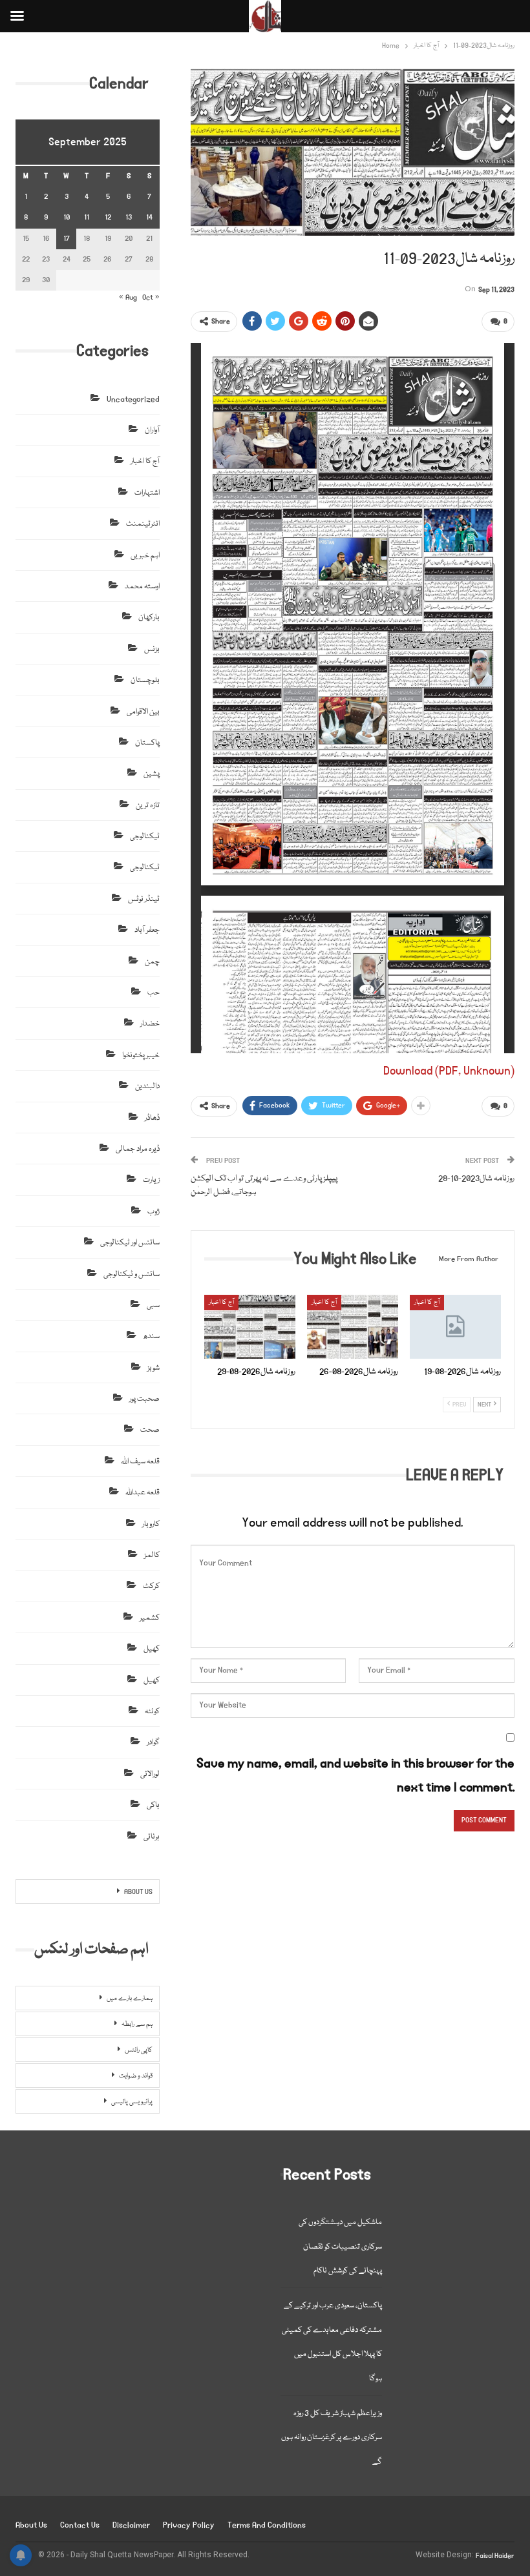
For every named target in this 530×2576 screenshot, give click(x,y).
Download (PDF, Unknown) (449, 1071)
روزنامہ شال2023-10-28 (476, 1179)
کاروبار (151, 1524)
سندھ (151, 1336)
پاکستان (147, 743)
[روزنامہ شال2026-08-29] (250, 1327)
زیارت (151, 1180)
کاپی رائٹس (139, 2050)
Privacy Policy (189, 2525)
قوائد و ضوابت (136, 2076)
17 (67, 239)
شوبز (154, 1368)
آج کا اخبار (221, 1303)
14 (149, 217)
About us (31, 2525)
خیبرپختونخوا (141, 1056)
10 (67, 217)
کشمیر (150, 1618)
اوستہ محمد (142, 587)
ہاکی (153, 1805)
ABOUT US (138, 1892)
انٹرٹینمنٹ (143, 524)
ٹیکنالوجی (145, 837)
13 (129, 217)
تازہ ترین (148, 806)
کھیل (152, 1649)
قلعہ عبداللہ (143, 1493)
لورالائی (150, 1774)
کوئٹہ (152, 1712)
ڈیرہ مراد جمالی (138, 1149)
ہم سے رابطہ (137, 2025)
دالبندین (147, 1087)
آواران (152, 430)
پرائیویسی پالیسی (132, 2102)
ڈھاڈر (152, 1118)
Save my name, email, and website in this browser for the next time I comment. (355, 1776)
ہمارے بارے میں (130, 1999)
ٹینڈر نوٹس (144, 899)
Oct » (151, 297)
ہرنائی (152, 1837)
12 (108, 217)
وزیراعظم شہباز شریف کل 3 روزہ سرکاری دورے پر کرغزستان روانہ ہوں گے (332, 2438)
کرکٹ (151, 1586)
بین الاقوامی (143, 712)
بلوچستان (145, 680)
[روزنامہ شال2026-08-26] (353, 1327)
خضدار (150, 1024)
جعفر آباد (147, 930)
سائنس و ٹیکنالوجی (132, 1274)
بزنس (152, 649)
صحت (150, 1430)
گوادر (153, 1743)
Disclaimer (131, 2525)
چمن (152, 962)
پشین (152, 774)
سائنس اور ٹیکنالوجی (130, 1243)
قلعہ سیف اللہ (140, 1462)
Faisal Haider (495, 2556)
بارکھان (149, 618)
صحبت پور (144, 1399)
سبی (153, 1305)
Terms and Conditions (267, 2525)
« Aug (128, 297)
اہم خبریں (145, 556)
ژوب (154, 1212)
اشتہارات (147, 493)
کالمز (152, 1555)
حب (154, 993)
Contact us (80, 2525)
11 (87, 217)
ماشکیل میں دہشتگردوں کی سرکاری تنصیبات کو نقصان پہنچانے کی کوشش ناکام (340, 2247)
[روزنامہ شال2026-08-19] (455, 1327)
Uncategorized (133, 399)
